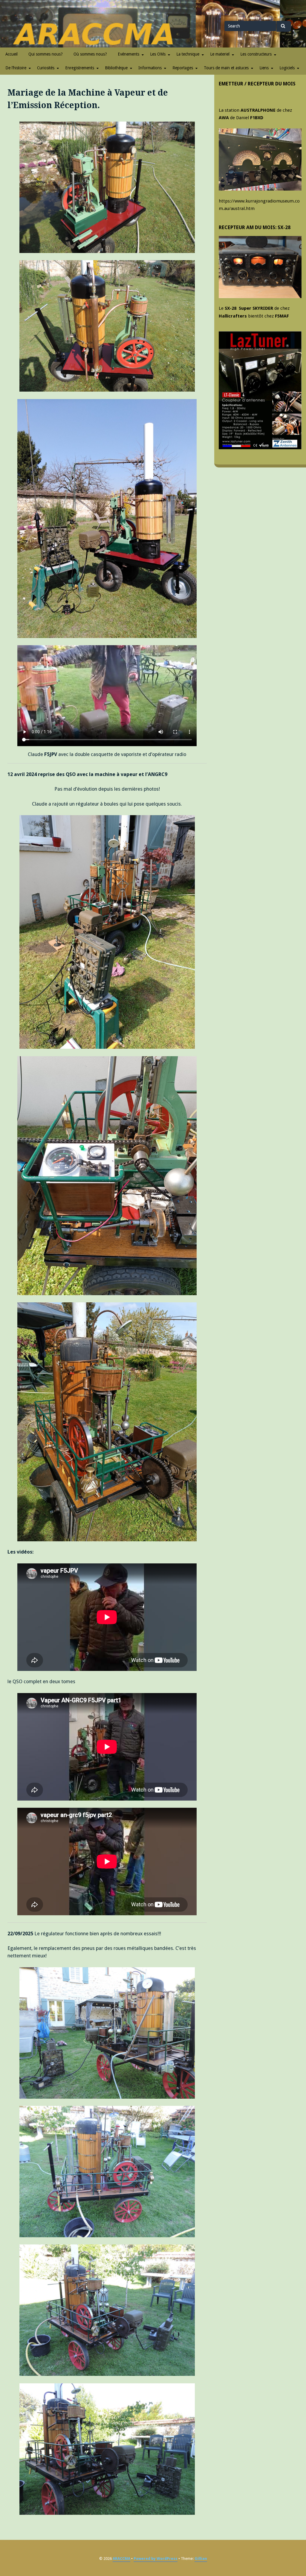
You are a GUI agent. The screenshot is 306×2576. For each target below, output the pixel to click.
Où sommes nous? (90, 54)
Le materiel (220, 54)
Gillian (201, 2559)
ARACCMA (121, 2559)
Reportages (183, 68)
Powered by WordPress (156, 2559)
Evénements (128, 54)
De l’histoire (16, 68)
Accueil (12, 54)
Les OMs (158, 54)
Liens (264, 68)
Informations (150, 68)
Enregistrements (80, 68)
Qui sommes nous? (46, 54)
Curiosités (46, 68)
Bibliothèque (116, 68)
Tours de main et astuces (226, 68)
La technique (188, 54)
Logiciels (287, 68)
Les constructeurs (256, 54)
